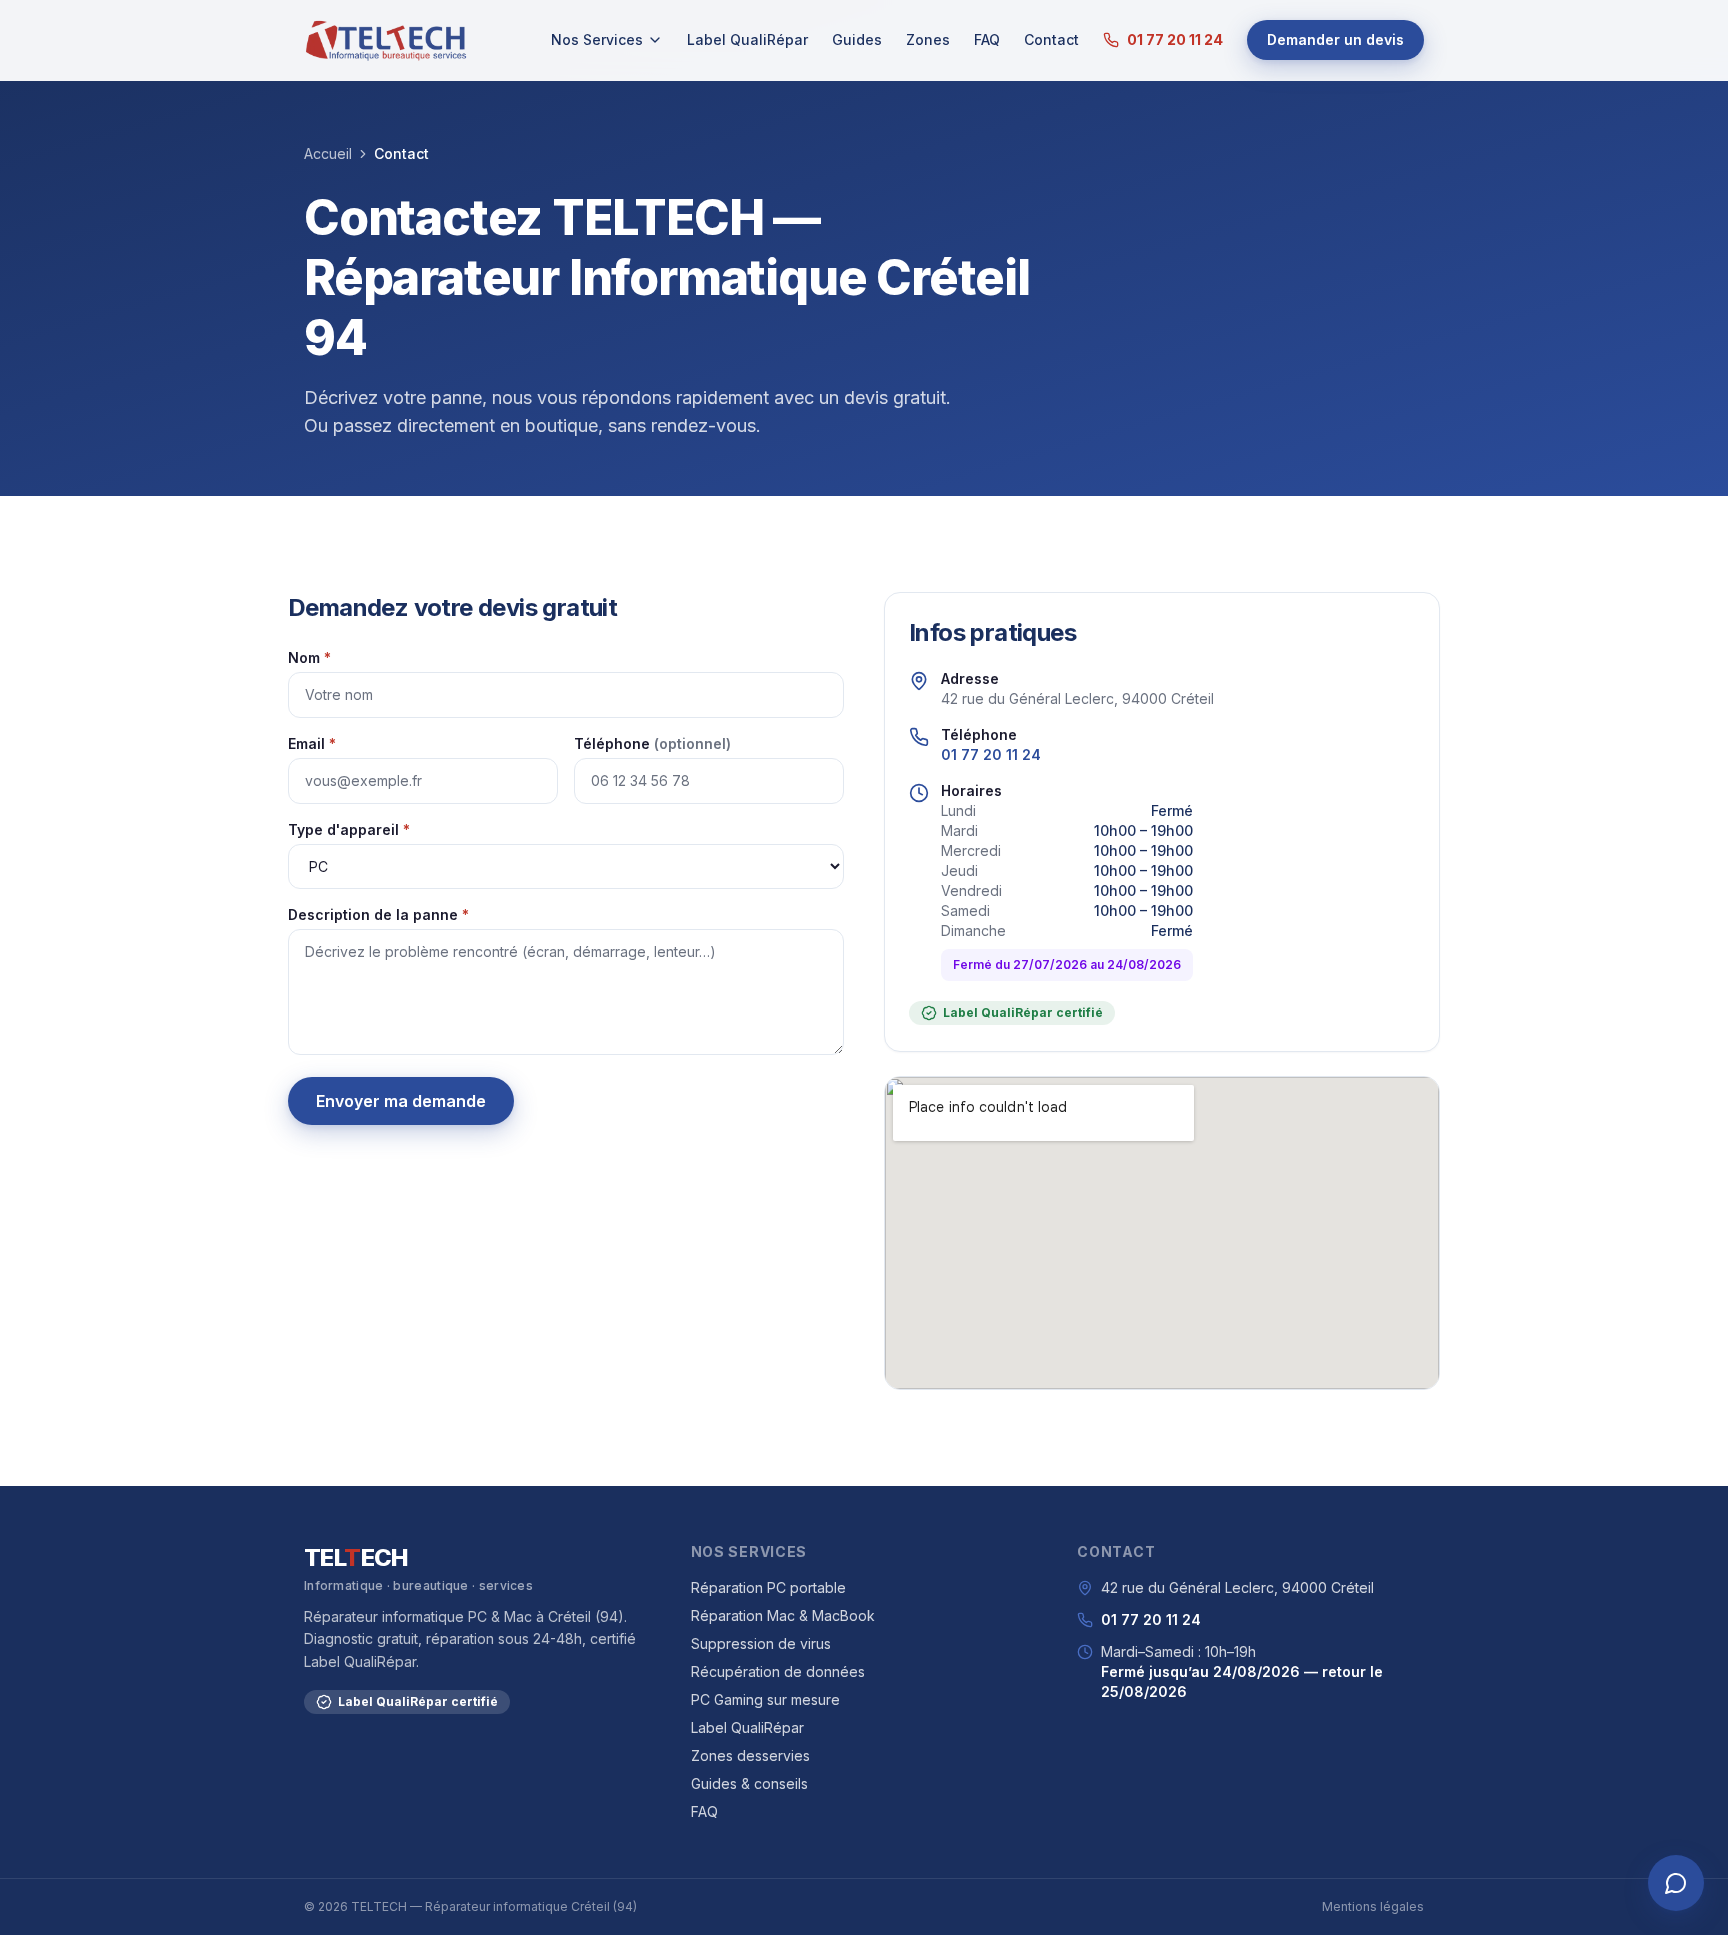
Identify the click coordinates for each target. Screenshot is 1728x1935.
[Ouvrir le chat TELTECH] (1676, 1883)
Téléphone (652, 743)
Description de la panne (378, 914)
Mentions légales (1373, 1906)
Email (312, 743)
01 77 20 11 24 (1175, 39)
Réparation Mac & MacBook (783, 1615)
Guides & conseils (749, 1783)
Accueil (328, 153)
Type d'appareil (349, 829)
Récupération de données (778, 1671)
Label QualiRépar (747, 39)
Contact (1051, 39)
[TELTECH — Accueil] (385, 40)
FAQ (987, 39)
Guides (857, 39)
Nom (309, 657)
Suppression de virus (761, 1643)
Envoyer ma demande (401, 1101)
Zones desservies (750, 1755)
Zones (928, 39)
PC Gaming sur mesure (765, 1699)
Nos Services (597, 39)
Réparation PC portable (768, 1587)
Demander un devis (1335, 39)
